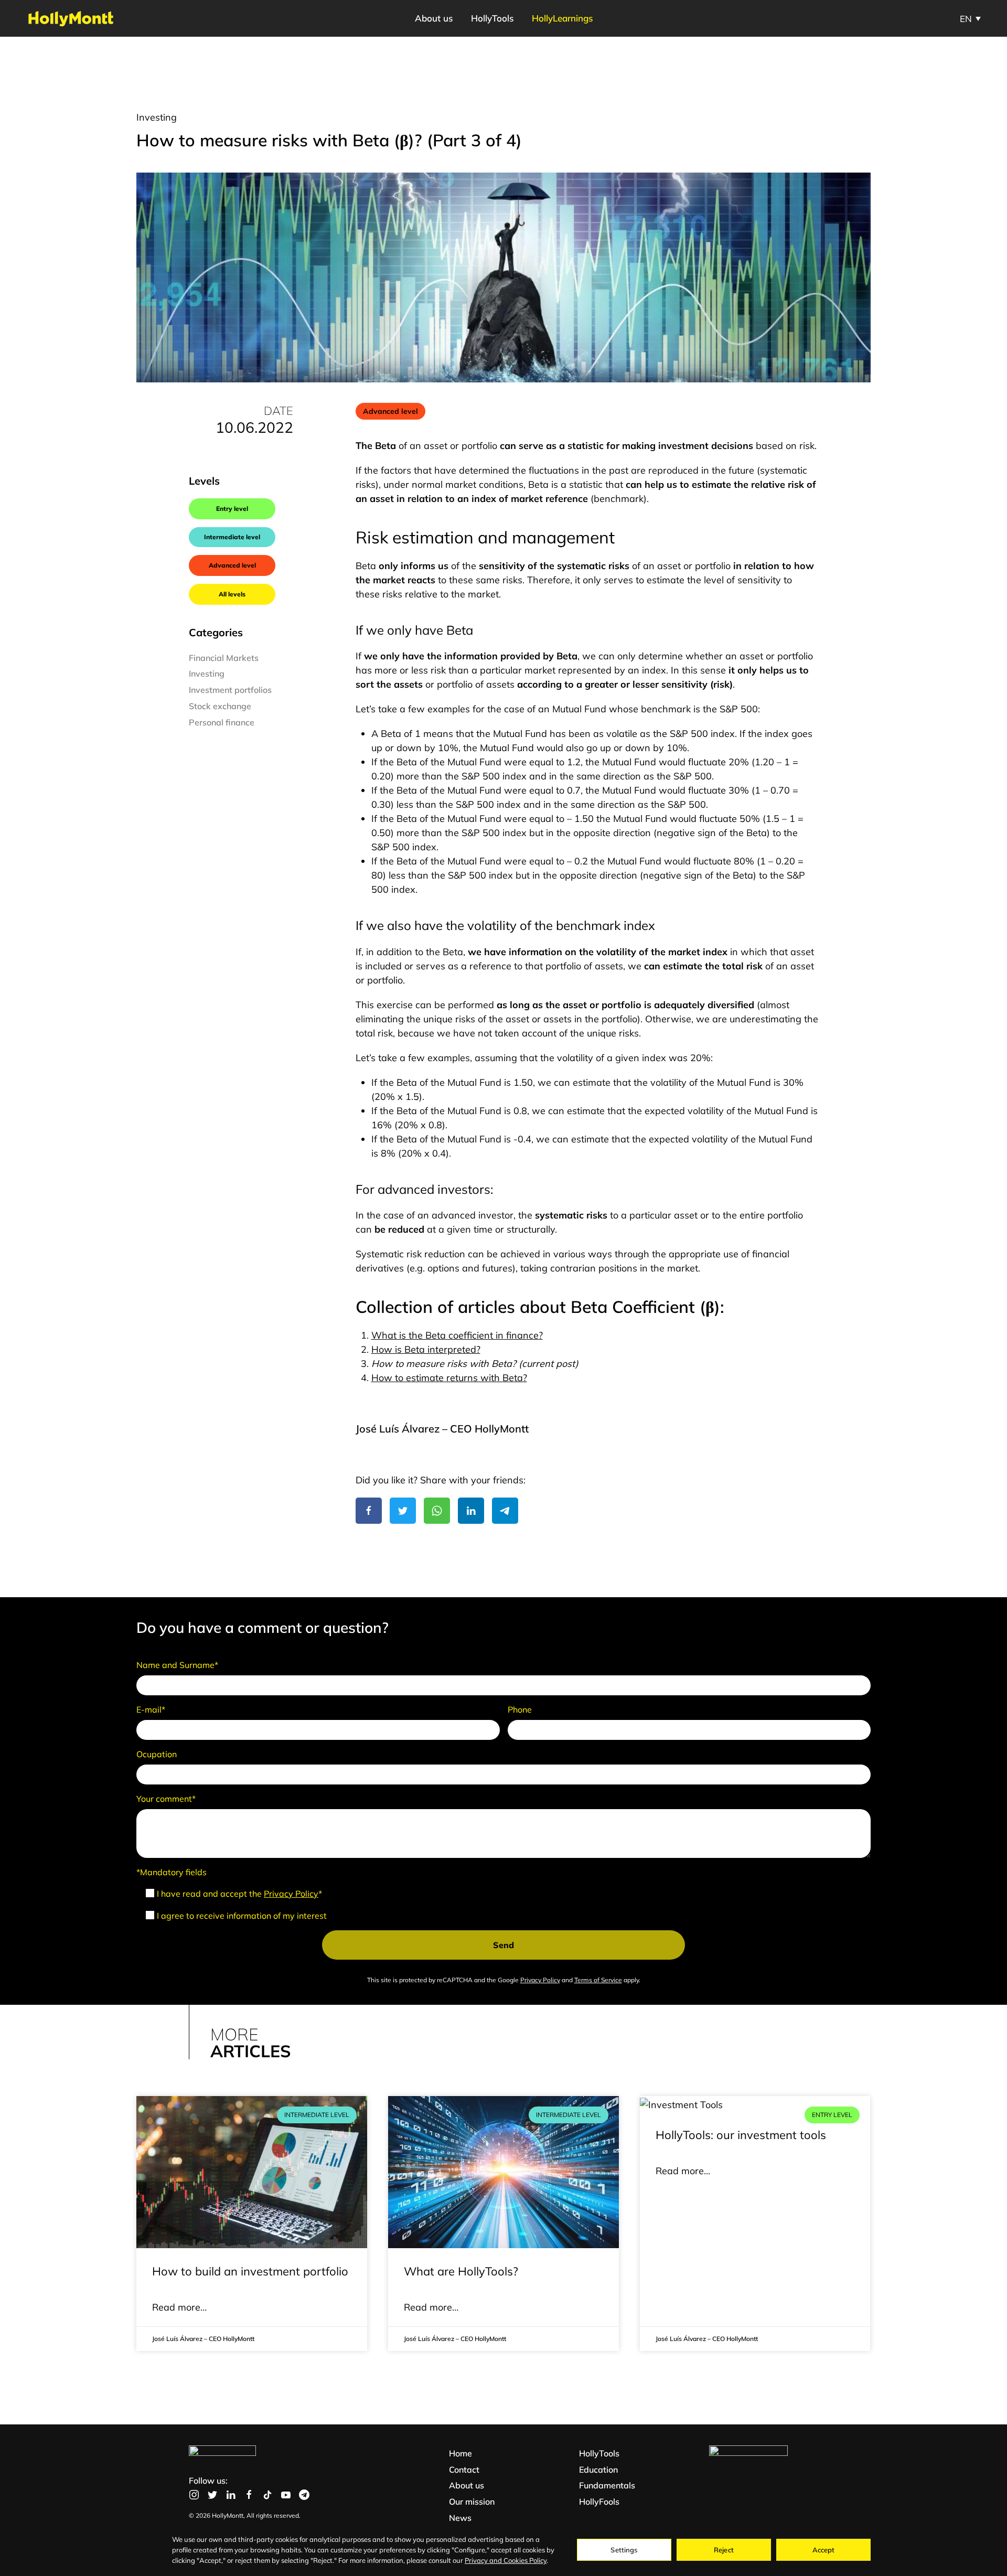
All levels (232, 594)
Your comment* (166, 1799)
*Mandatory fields (172, 1872)
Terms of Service (598, 1980)
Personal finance (222, 722)
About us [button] (434, 18)
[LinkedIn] (471, 1511)
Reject (724, 2550)
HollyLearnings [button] (562, 18)
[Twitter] (403, 1511)
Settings (624, 2550)
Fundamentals (607, 2485)
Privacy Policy (291, 1894)
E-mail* (151, 1709)
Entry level (232, 509)
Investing (157, 117)
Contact (464, 2470)
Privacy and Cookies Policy (506, 2560)
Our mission (472, 2502)
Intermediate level (232, 537)
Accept (824, 2550)
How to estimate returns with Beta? (449, 1378)
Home (460, 2453)
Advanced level (232, 565)
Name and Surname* (177, 1665)
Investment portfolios (230, 690)
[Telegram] (505, 1511)
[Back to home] (71, 18)
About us (467, 2485)
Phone (520, 1709)
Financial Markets (224, 658)
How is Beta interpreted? (426, 1349)
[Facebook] (369, 1511)
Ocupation (157, 1754)
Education (598, 2470)
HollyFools (599, 2502)
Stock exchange (220, 706)
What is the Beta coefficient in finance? (457, 1335)
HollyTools (492, 18)
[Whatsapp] (437, 1511)
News (460, 2518)
